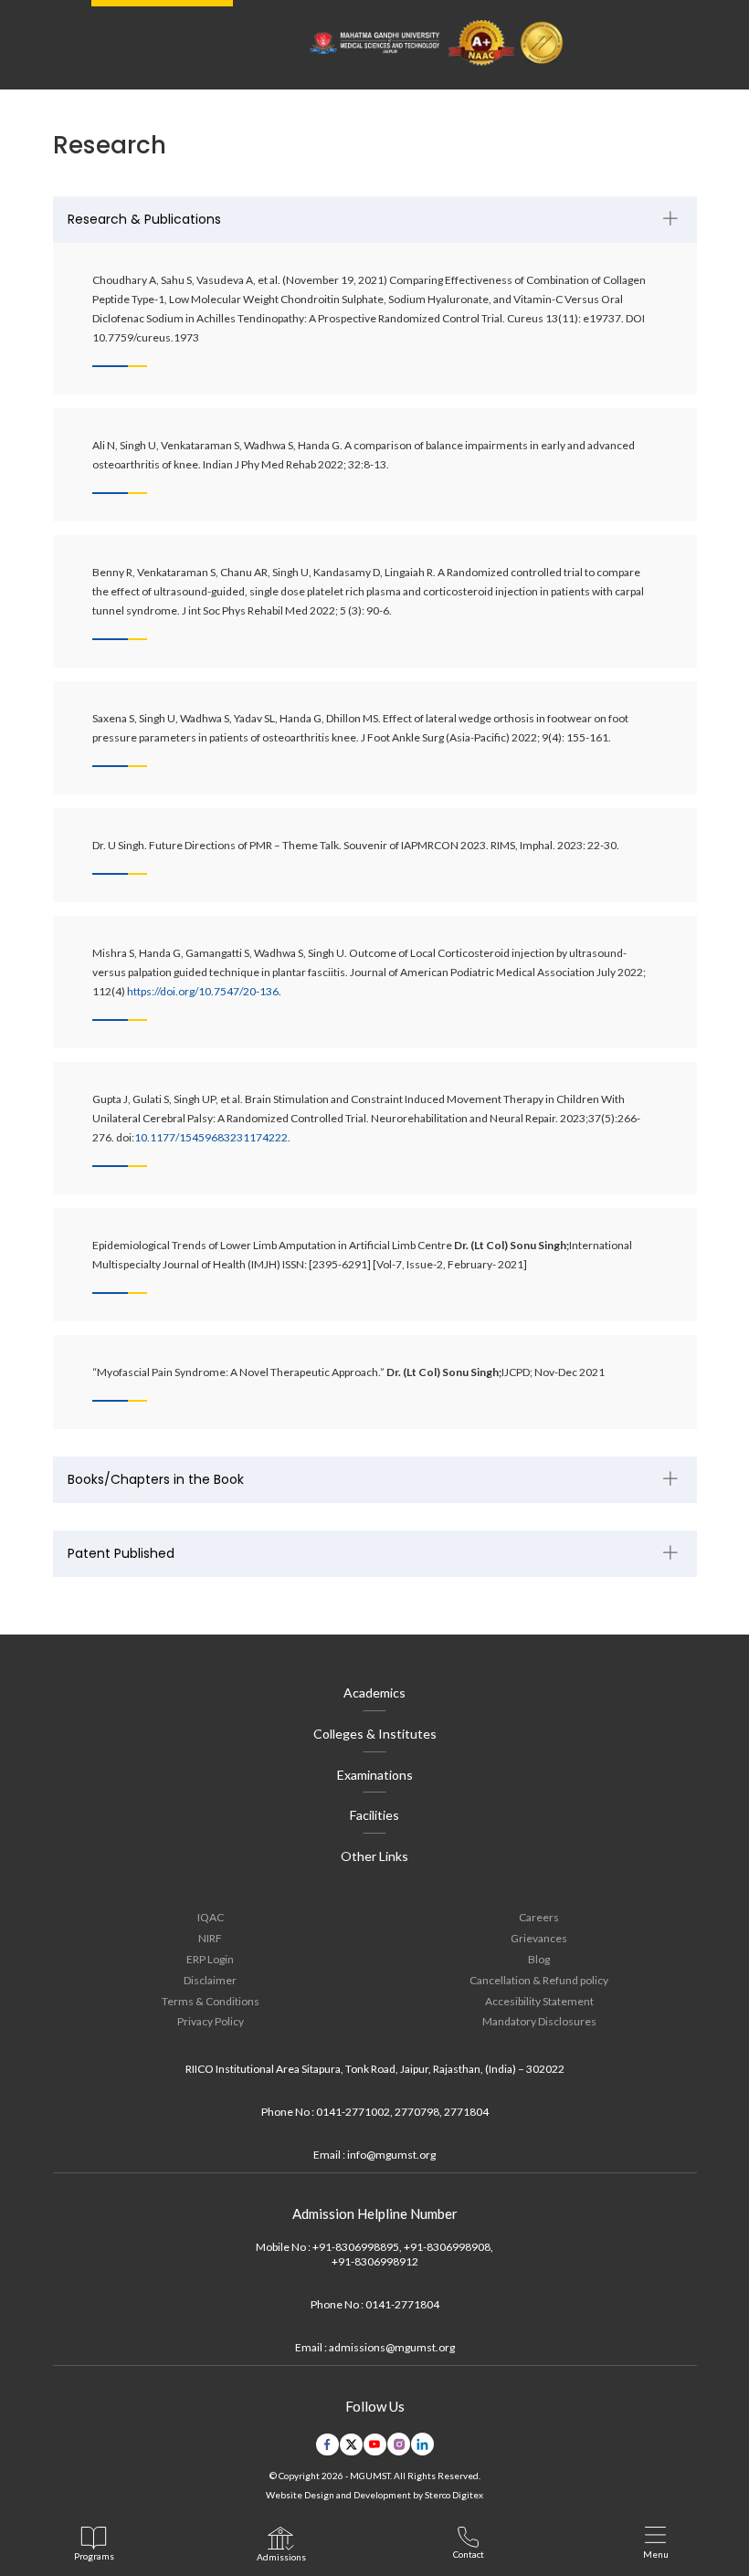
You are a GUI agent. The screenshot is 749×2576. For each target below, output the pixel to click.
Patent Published (121, 1553)
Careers (539, 1917)
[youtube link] (375, 2445)
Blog (539, 1959)
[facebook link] (327, 2445)
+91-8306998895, (357, 2247)
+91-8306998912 (375, 2261)
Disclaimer (210, 1980)
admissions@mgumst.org (392, 2347)
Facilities (374, 1815)
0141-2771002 (353, 2112)
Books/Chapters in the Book (156, 1479)
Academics (374, 1693)
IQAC (211, 1917)
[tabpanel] (375, 813)
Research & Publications (144, 219)
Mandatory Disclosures (539, 2021)
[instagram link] (399, 2444)
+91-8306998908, (448, 2247)
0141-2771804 (402, 2304)
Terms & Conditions (211, 2001)
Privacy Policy (211, 2021)
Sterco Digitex (454, 2495)
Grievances (539, 1938)
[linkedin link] (422, 2444)
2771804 (466, 2112)
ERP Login (210, 1959)
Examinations (375, 1775)
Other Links (374, 1856)
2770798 (417, 2112)
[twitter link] (351, 2445)
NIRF (210, 1938)
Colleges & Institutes (375, 1734)
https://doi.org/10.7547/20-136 (203, 991)
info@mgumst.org (391, 2155)
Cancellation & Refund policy (539, 1980)
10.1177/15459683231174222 (211, 1137)
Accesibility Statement (539, 2001)
